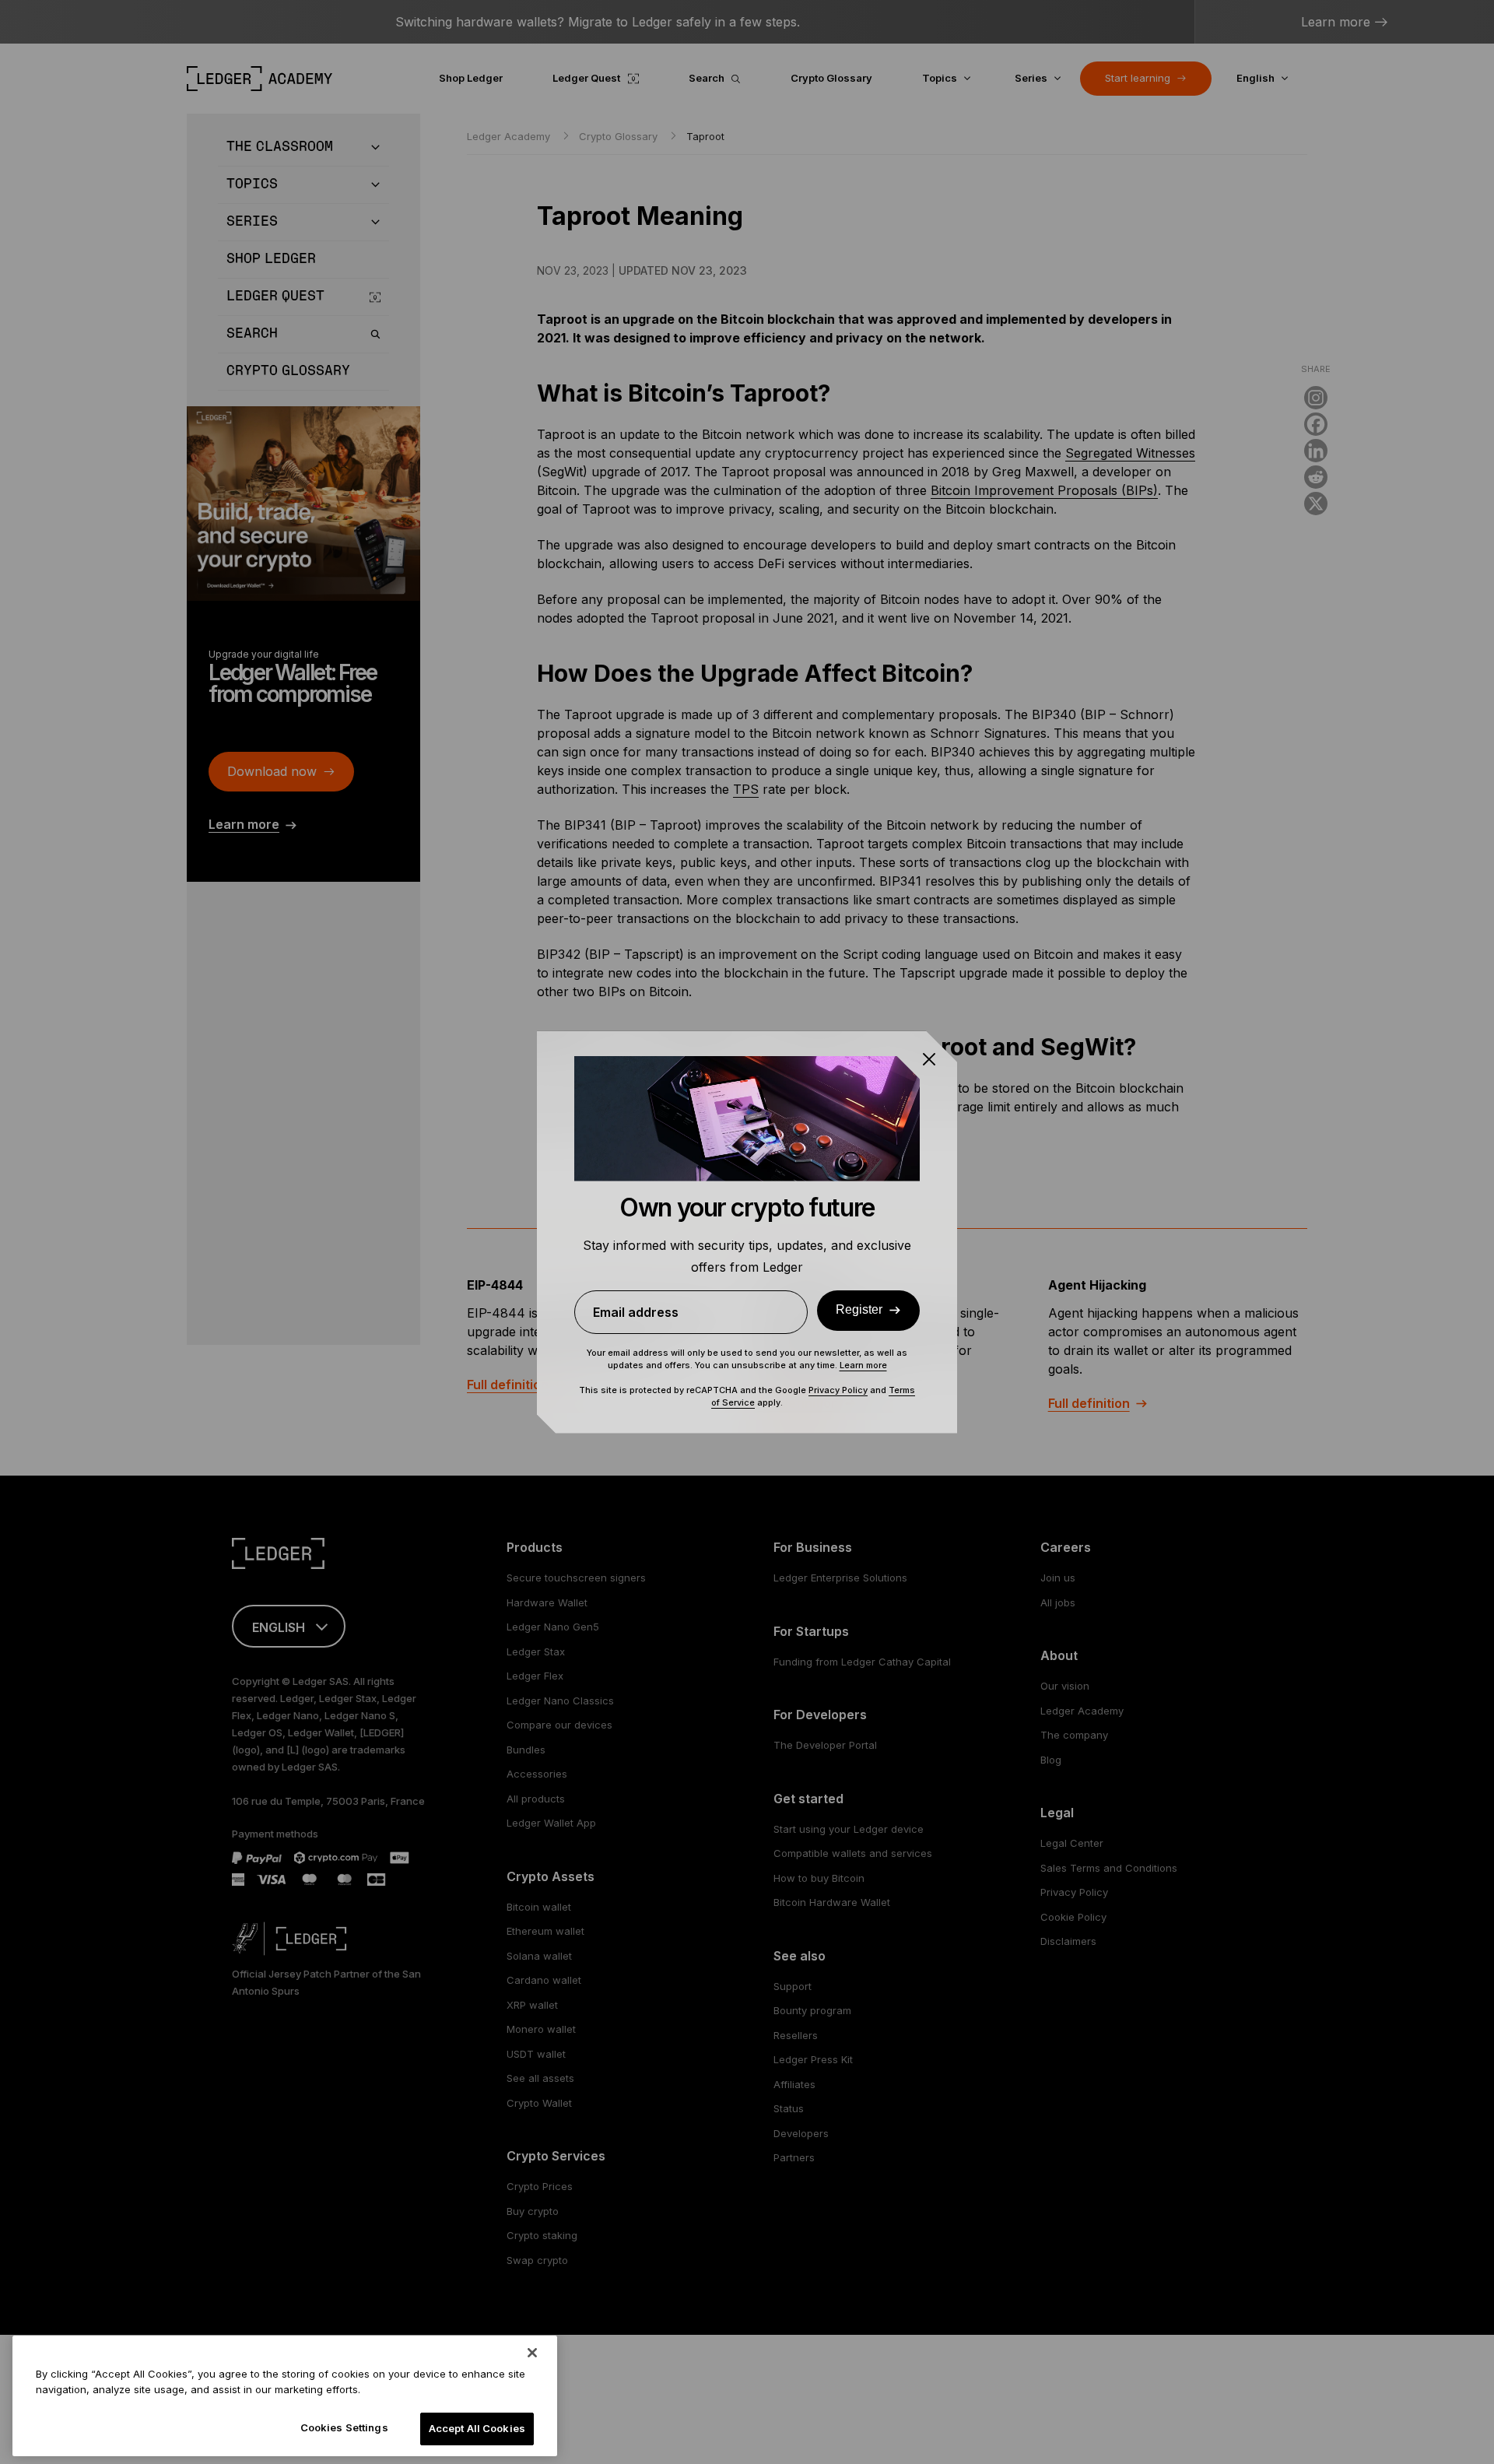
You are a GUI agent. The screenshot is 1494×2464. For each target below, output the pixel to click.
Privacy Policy (838, 1390)
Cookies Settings (344, 2427)
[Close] (532, 2353)
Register (859, 1309)
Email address (636, 1312)
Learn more (863, 1365)
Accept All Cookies (477, 2428)
